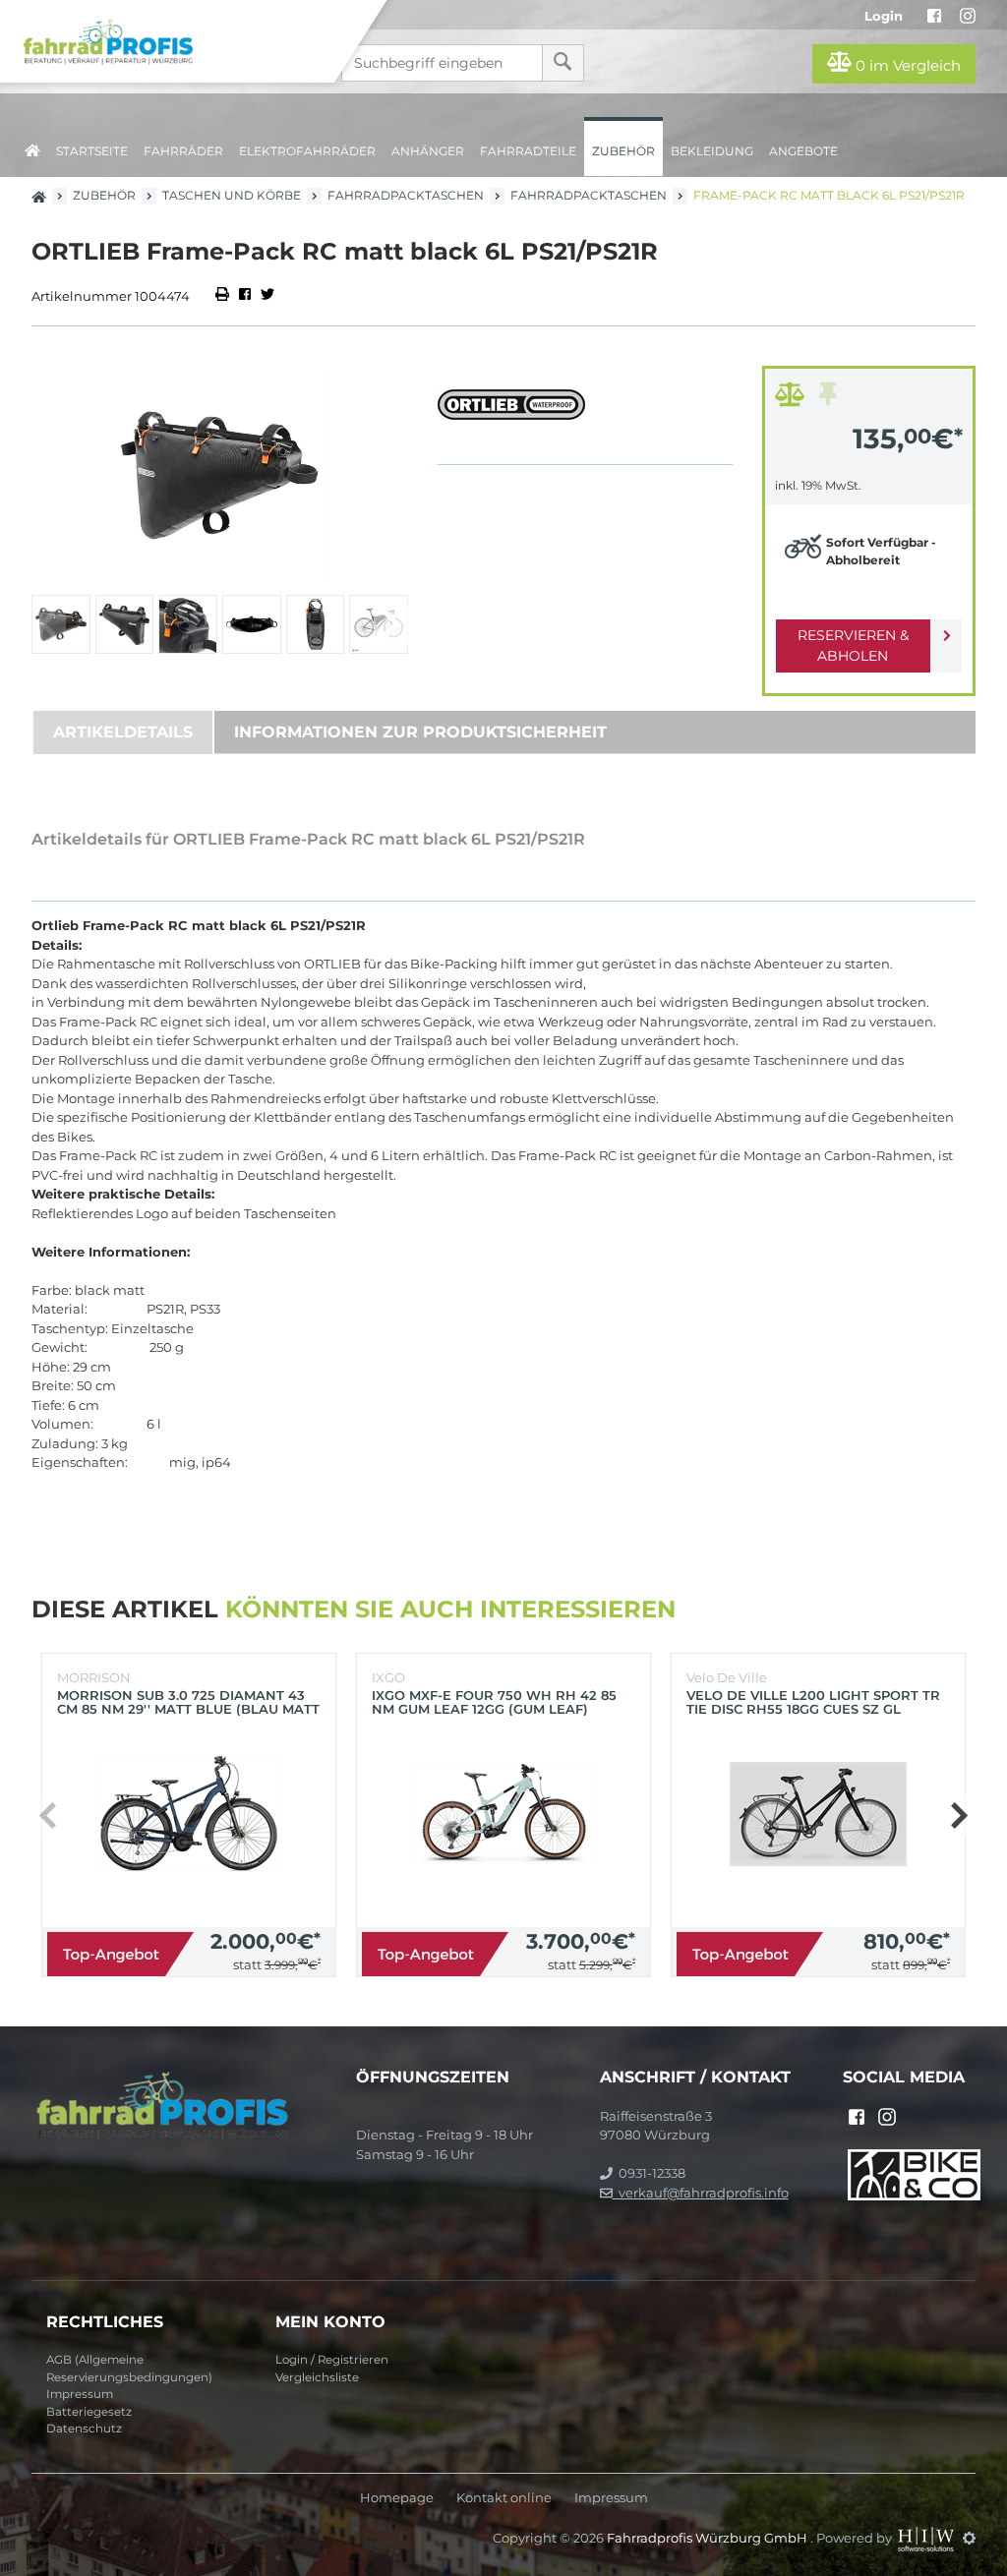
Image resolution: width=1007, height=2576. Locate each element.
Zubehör (623, 151)
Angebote (803, 151)
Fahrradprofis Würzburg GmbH (709, 2538)
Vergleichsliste (317, 2377)
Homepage (397, 2498)
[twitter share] (267, 296)
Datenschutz (84, 2429)
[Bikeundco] (914, 2173)
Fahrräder (183, 151)
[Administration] (969, 2538)
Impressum (80, 2394)
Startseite (92, 151)
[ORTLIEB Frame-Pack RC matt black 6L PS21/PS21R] (220, 475)
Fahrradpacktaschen (406, 195)
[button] (391, 624)
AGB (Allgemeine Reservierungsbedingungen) (129, 2369)
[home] (32, 147)
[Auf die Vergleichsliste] (793, 399)
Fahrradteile (528, 151)
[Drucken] (224, 296)
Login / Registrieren (332, 2360)
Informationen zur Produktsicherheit (420, 732)
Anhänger (428, 151)
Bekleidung (712, 151)
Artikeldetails (123, 732)
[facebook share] (245, 296)
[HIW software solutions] (927, 2538)
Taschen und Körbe (232, 195)
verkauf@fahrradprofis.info (701, 2193)
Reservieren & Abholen (853, 645)
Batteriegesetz (89, 2412)
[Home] (182, 41)
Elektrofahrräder (307, 151)
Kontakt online (504, 2498)
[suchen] (563, 63)
